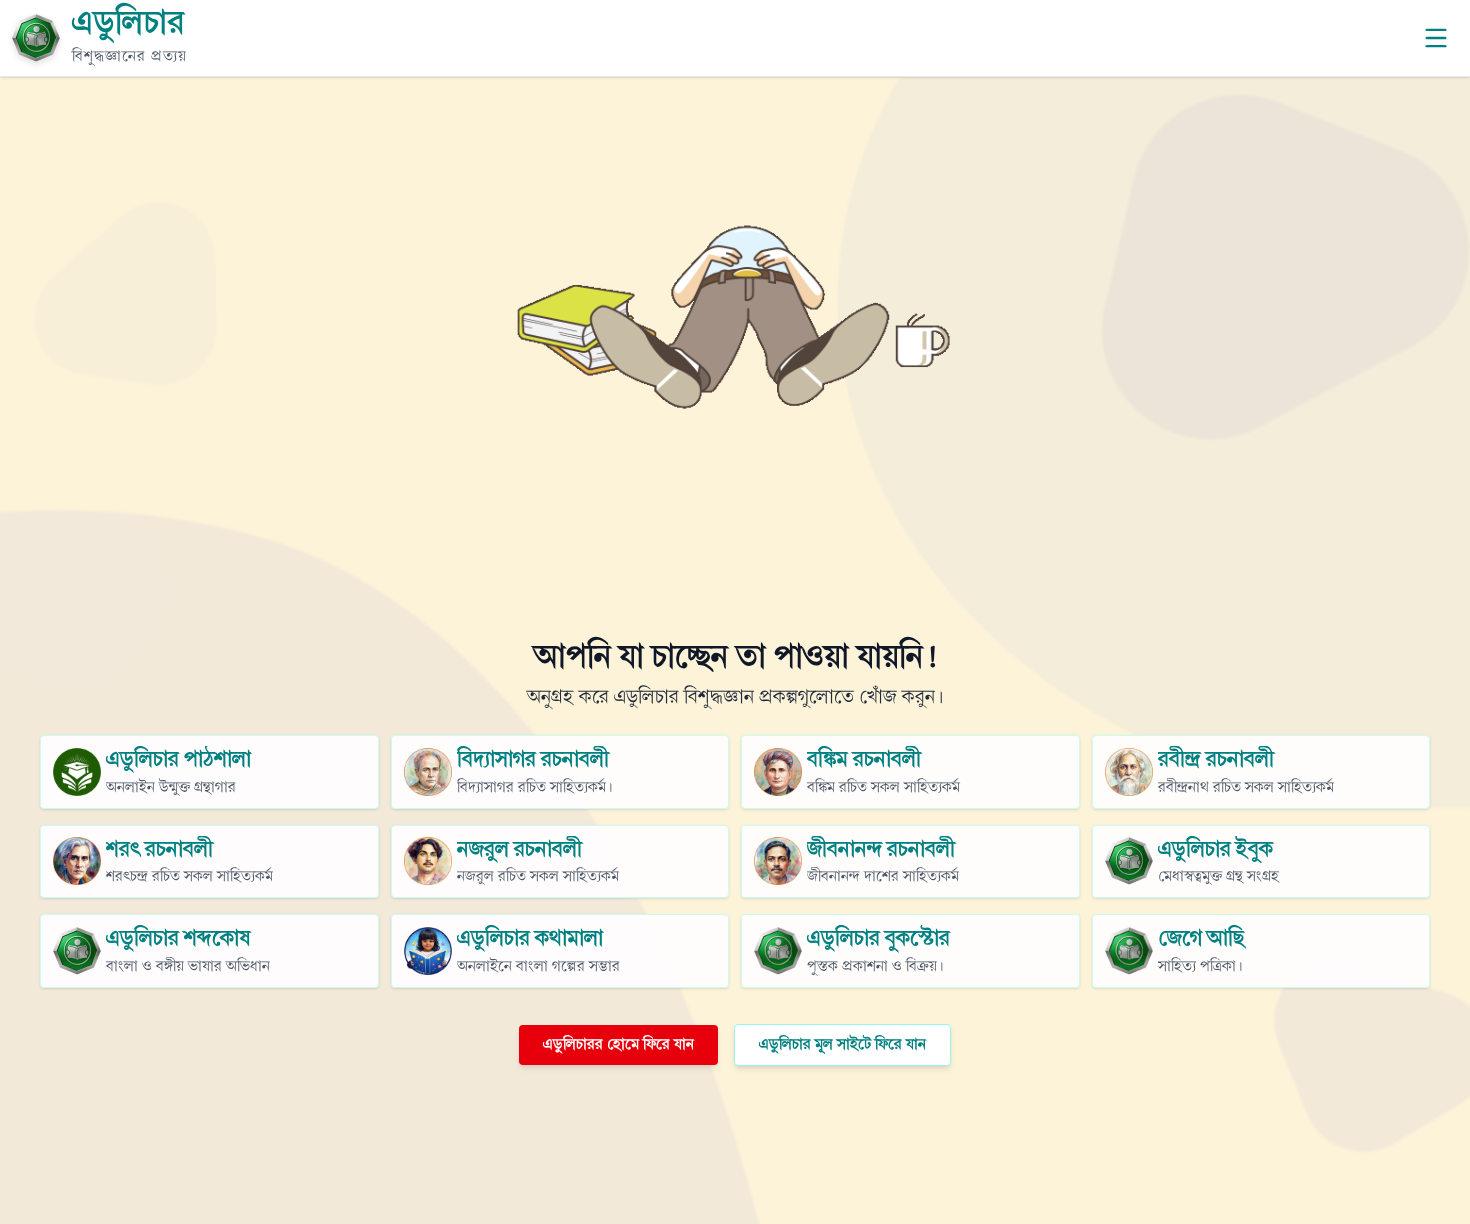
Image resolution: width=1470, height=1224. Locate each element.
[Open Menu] (1436, 38)
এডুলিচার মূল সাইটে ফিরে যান (842, 1044)
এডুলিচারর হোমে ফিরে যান (618, 1044)
